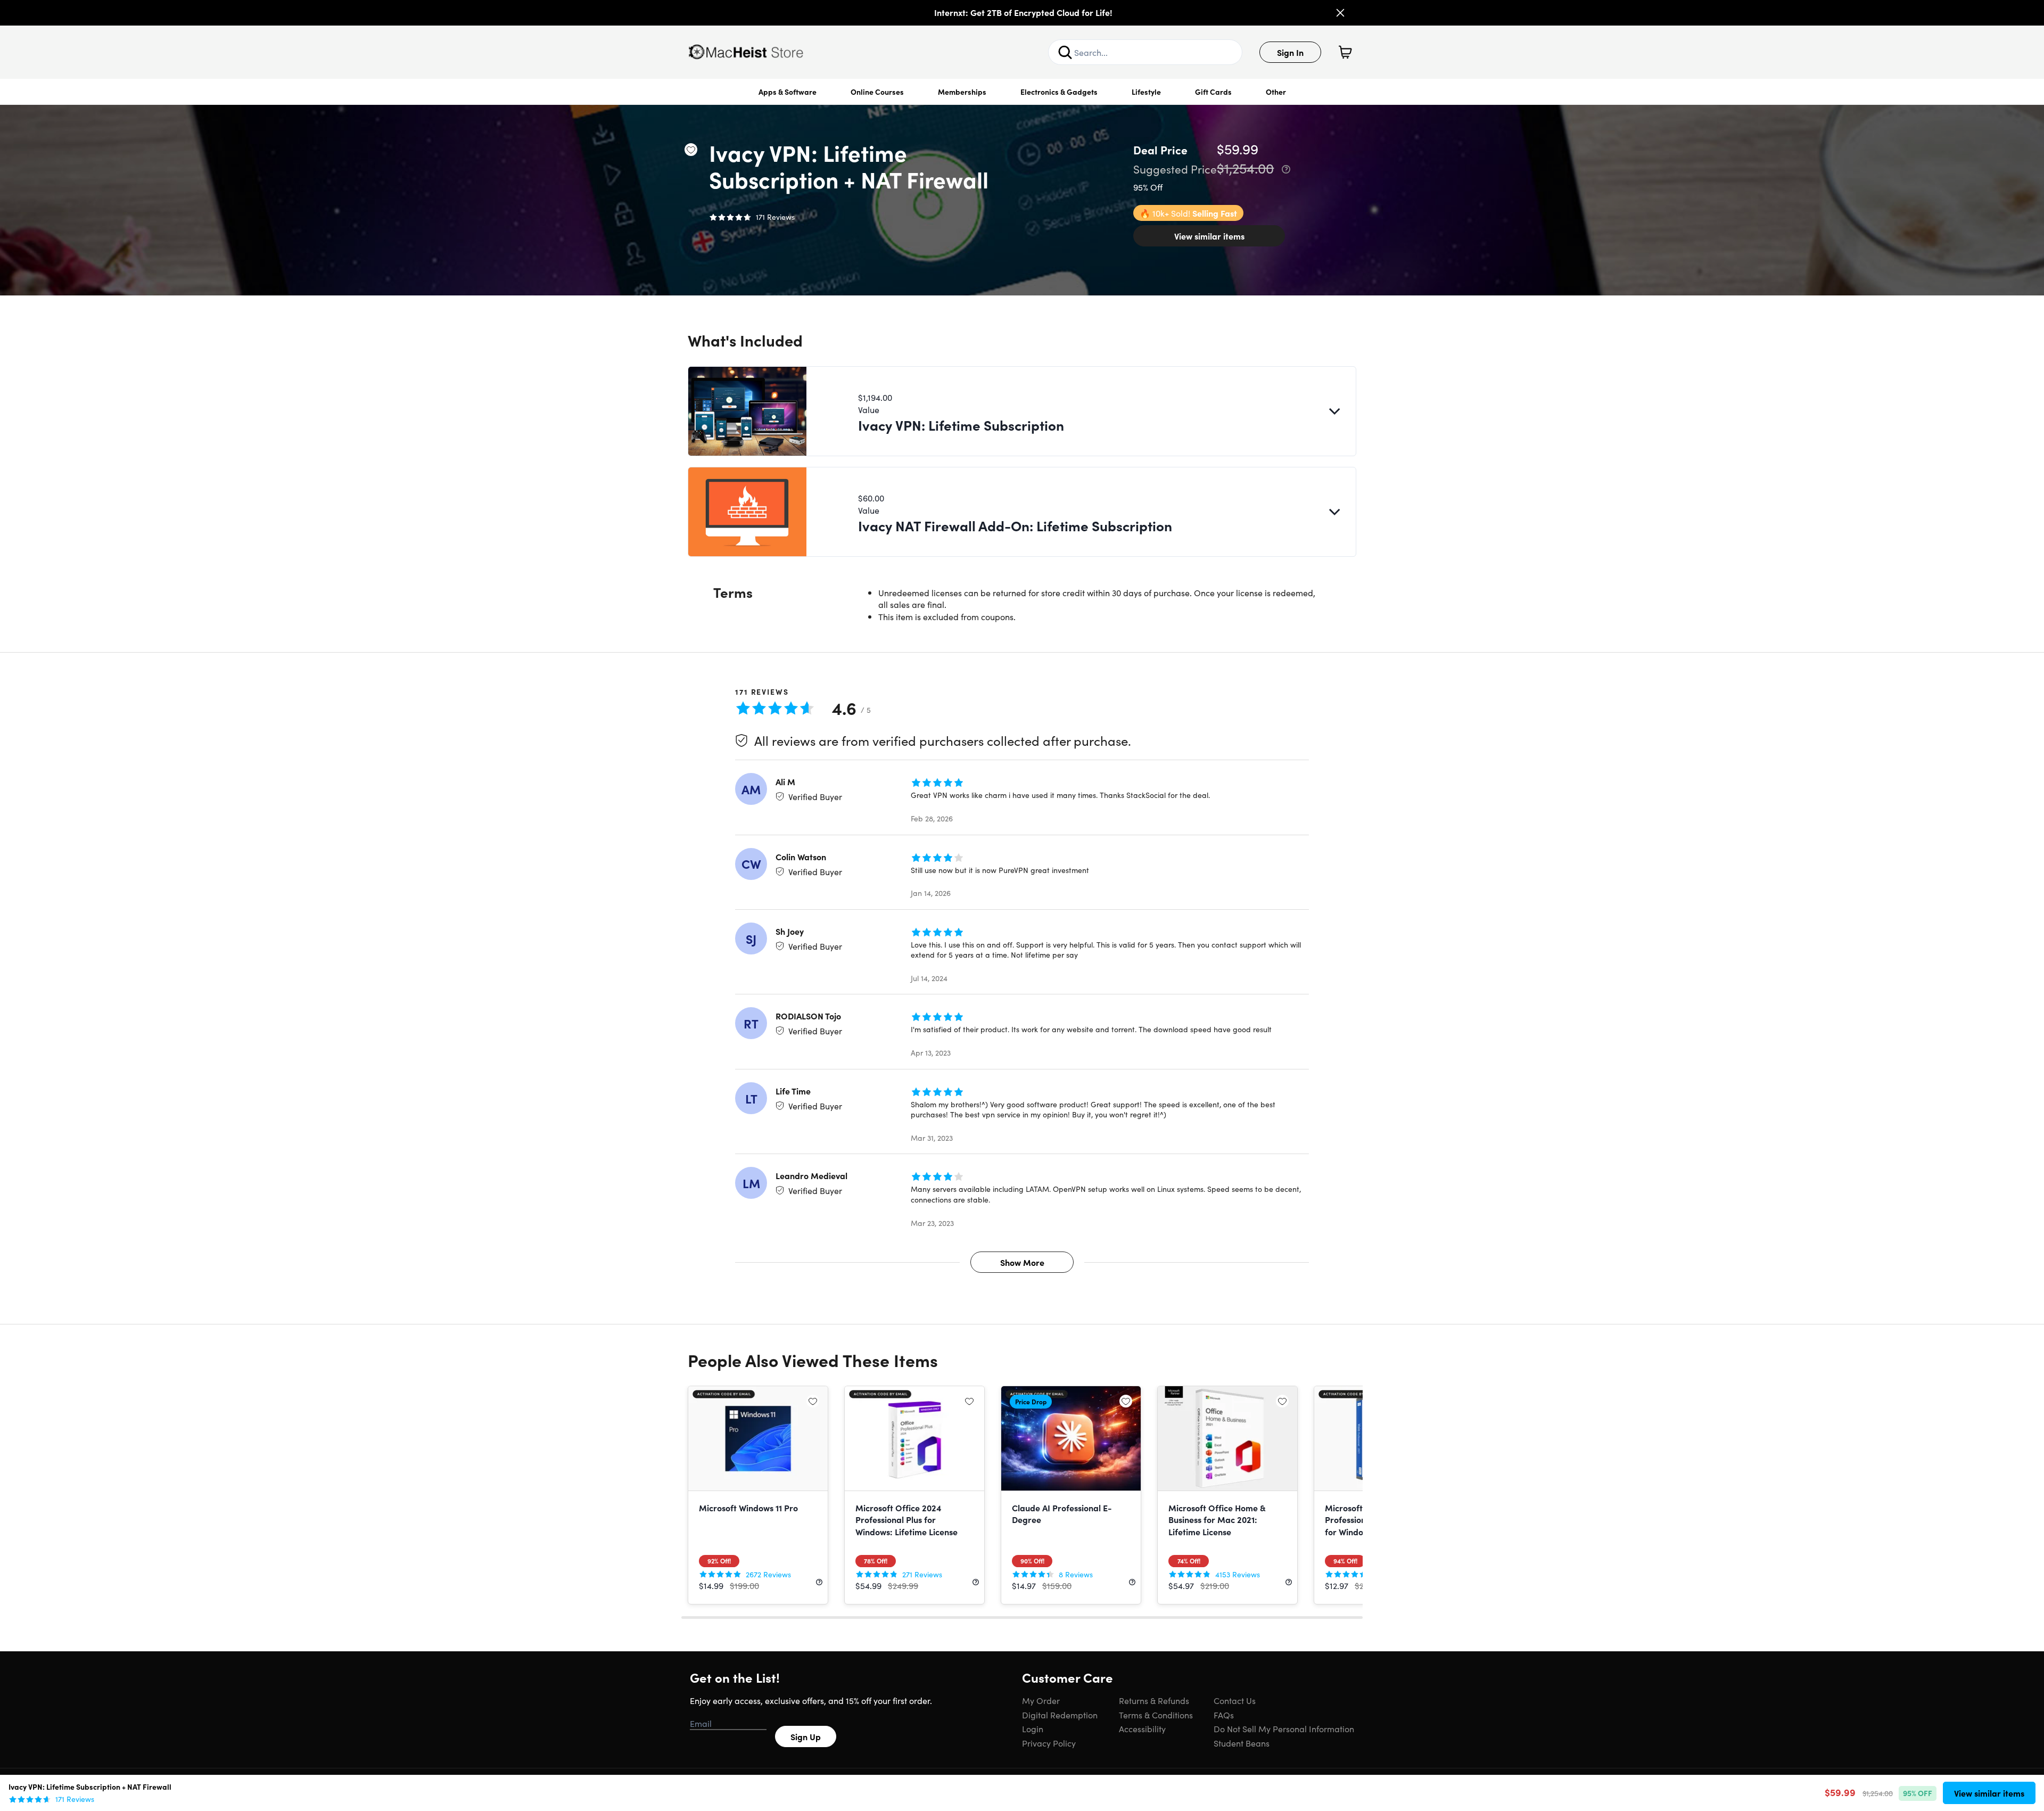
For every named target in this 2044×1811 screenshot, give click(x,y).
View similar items (1209, 236)
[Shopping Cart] (1345, 52)
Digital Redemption (1060, 1715)
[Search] (1065, 52)
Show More (1022, 1262)
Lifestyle (1146, 92)
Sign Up (806, 1736)
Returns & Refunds (1154, 1700)
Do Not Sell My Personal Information (1284, 1728)
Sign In (1290, 52)
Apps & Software (788, 92)
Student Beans (1242, 1743)
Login (1033, 1728)
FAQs (1224, 1715)
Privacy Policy (1049, 1743)
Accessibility (1142, 1728)
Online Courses (877, 92)
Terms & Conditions (1156, 1715)
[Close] (1340, 13)
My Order (1041, 1700)
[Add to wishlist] (691, 150)
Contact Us (1235, 1700)
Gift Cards (1213, 92)
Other (1276, 92)
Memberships (962, 92)
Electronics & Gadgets (1059, 92)
